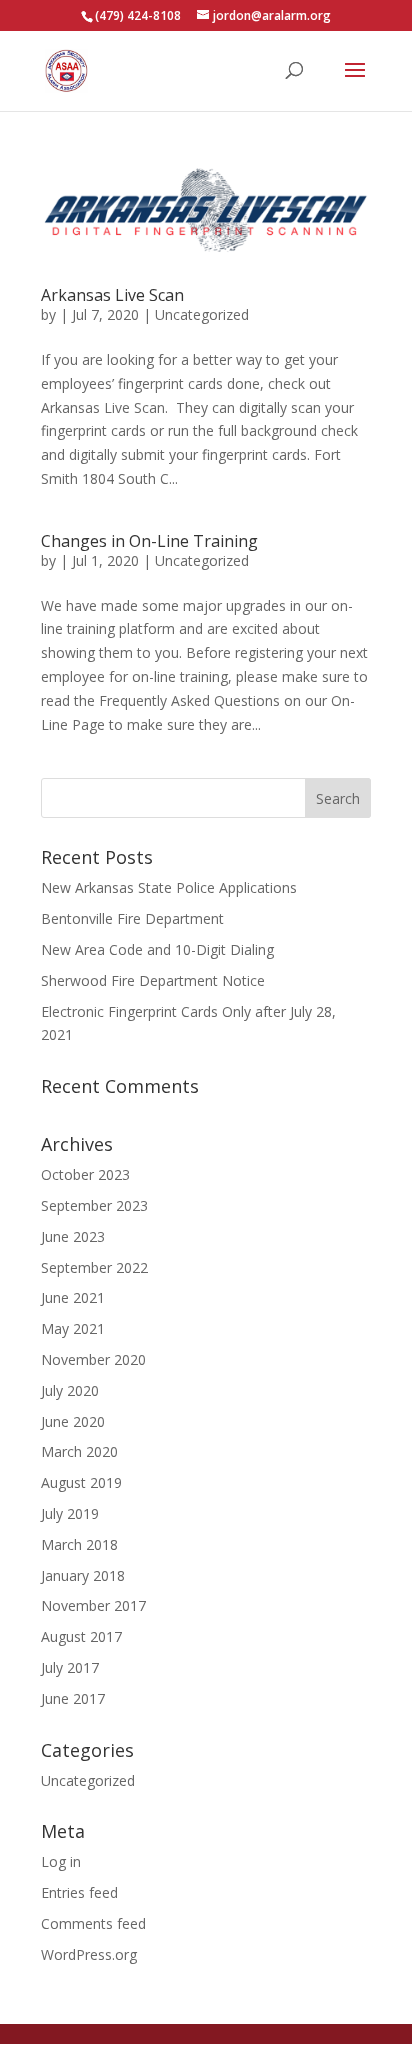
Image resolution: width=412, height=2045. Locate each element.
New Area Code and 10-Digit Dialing (157, 949)
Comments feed (93, 1923)
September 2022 (94, 1267)
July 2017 (70, 1667)
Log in (61, 1861)
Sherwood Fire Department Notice (153, 980)
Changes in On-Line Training (149, 541)
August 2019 (81, 1482)
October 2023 (85, 1174)
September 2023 (94, 1205)
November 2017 (93, 1605)
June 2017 (73, 1698)
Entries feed (79, 1892)
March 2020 (79, 1451)
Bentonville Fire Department (132, 918)
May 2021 (73, 1328)
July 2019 (70, 1513)
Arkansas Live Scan (112, 295)
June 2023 (73, 1236)
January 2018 (83, 1575)
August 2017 (81, 1636)
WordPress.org (89, 1954)
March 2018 (79, 1544)
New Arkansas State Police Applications (169, 887)
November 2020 (93, 1359)
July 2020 (70, 1390)
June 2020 (73, 1421)
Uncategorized (202, 314)
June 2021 (73, 1297)
